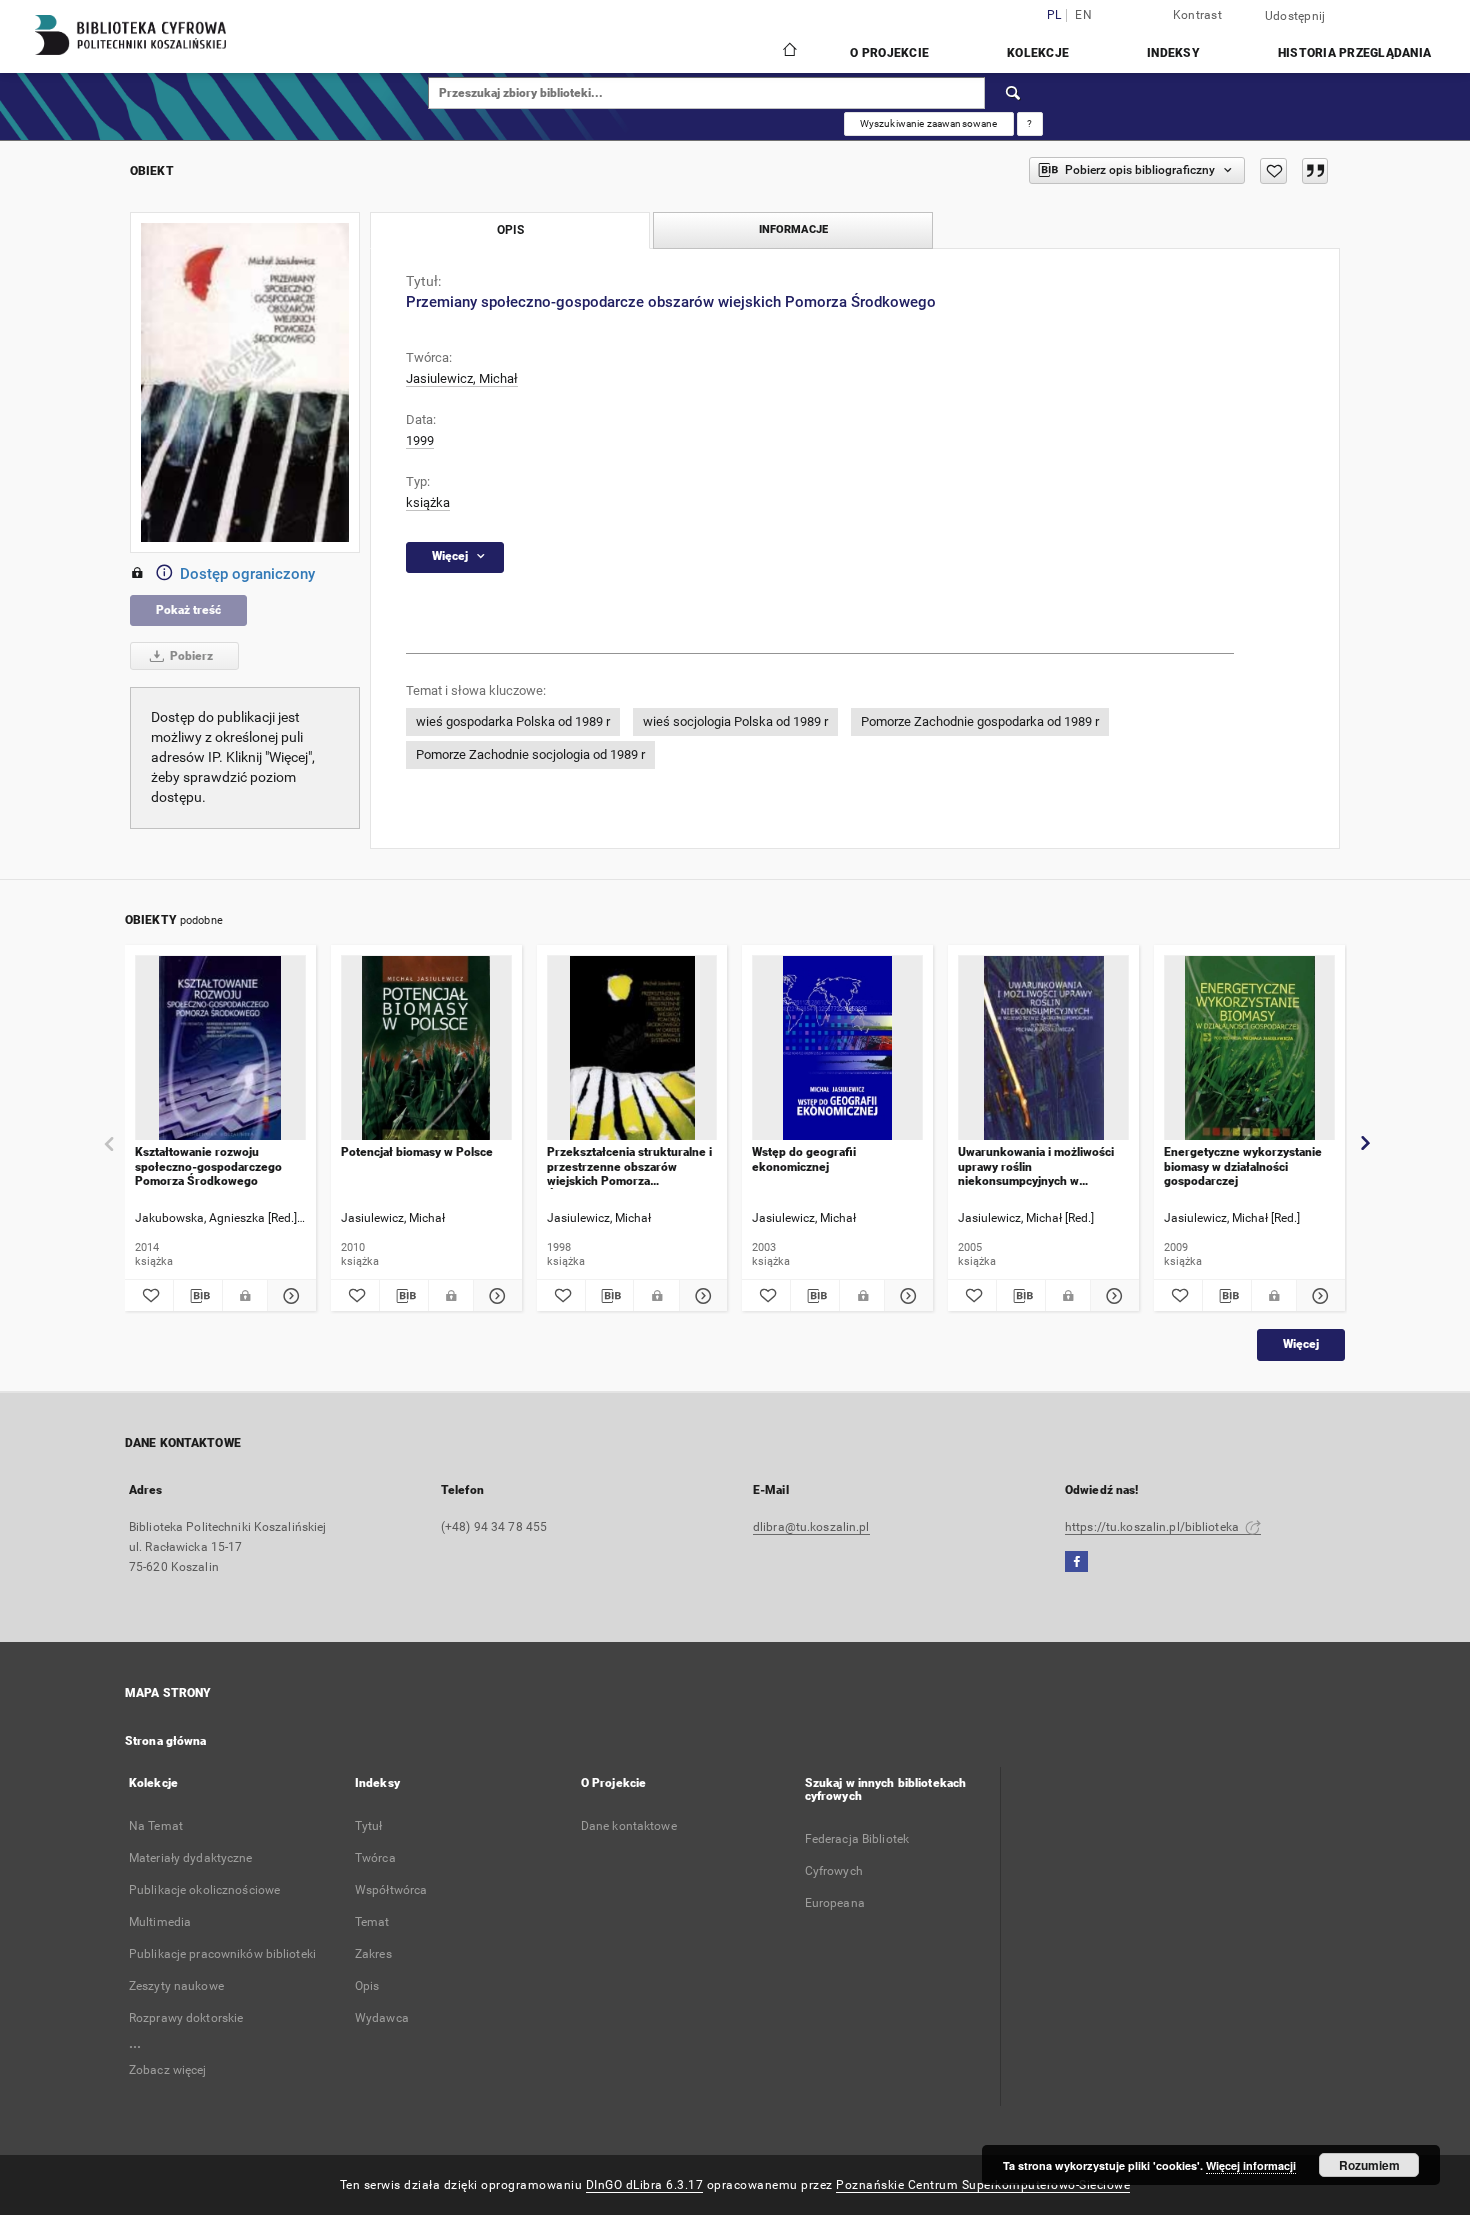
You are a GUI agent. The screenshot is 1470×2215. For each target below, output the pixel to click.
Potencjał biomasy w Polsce (417, 1152)
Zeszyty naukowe (176, 1986)
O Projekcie (889, 53)
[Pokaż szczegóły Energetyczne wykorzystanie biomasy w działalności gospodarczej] (1318, 1296)
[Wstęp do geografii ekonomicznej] (837, 1048)
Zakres (373, 1954)
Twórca (375, 1858)
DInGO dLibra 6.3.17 (645, 2185)
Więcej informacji (1251, 2165)
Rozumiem (1369, 2165)
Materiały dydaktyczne (191, 1858)
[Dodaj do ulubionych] (1273, 171)
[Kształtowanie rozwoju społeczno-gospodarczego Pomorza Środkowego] (220, 1048)
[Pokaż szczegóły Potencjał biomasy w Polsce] (495, 1296)
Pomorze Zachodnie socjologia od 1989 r (530, 754)
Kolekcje (1038, 53)
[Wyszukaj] (1014, 93)
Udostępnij (1295, 16)
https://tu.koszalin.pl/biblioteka (1153, 1527)
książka (428, 502)
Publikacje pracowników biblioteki (222, 1954)
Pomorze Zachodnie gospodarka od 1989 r (980, 721)
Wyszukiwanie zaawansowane (929, 123)
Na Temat (156, 1826)
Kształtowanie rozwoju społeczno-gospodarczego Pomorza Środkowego (208, 1166)
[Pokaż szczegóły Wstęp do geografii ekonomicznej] (906, 1296)
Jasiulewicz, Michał (462, 378)
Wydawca (382, 2018)
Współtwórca (391, 1890)
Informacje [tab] (793, 229)
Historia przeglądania (1354, 53)
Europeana (835, 1903)
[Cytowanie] (1315, 171)
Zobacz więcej (168, 2070)
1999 (420, 440)
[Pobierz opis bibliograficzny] (198, 1296)
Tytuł (369, 1826)
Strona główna (166, 1741)
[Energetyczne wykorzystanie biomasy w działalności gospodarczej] (1249, 1048)
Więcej (1301, 1344)
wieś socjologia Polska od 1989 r (735, 721)
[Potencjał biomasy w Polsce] (426, 1048)
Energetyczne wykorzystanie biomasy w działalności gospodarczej (1243, 1166)
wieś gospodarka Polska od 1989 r (513, 721)
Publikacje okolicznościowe (204, 1890)
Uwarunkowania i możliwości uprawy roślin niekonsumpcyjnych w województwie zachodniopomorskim (1036, 1166)
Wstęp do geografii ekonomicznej (804, 1159)
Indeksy (1173, 53)
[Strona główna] (788, 52)
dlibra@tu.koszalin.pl (811, 1527)
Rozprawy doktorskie (186, 2018)
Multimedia (160, 1922)
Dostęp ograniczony (247, 574)
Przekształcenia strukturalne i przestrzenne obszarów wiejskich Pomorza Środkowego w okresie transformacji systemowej (629, 1166)
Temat (372, 1922)
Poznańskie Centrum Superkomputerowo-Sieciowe (983, 2185)
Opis (367, 1986)
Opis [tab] (510, 230)
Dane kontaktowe (629, 1826)
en (1083, 15)
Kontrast (1197, 15)
